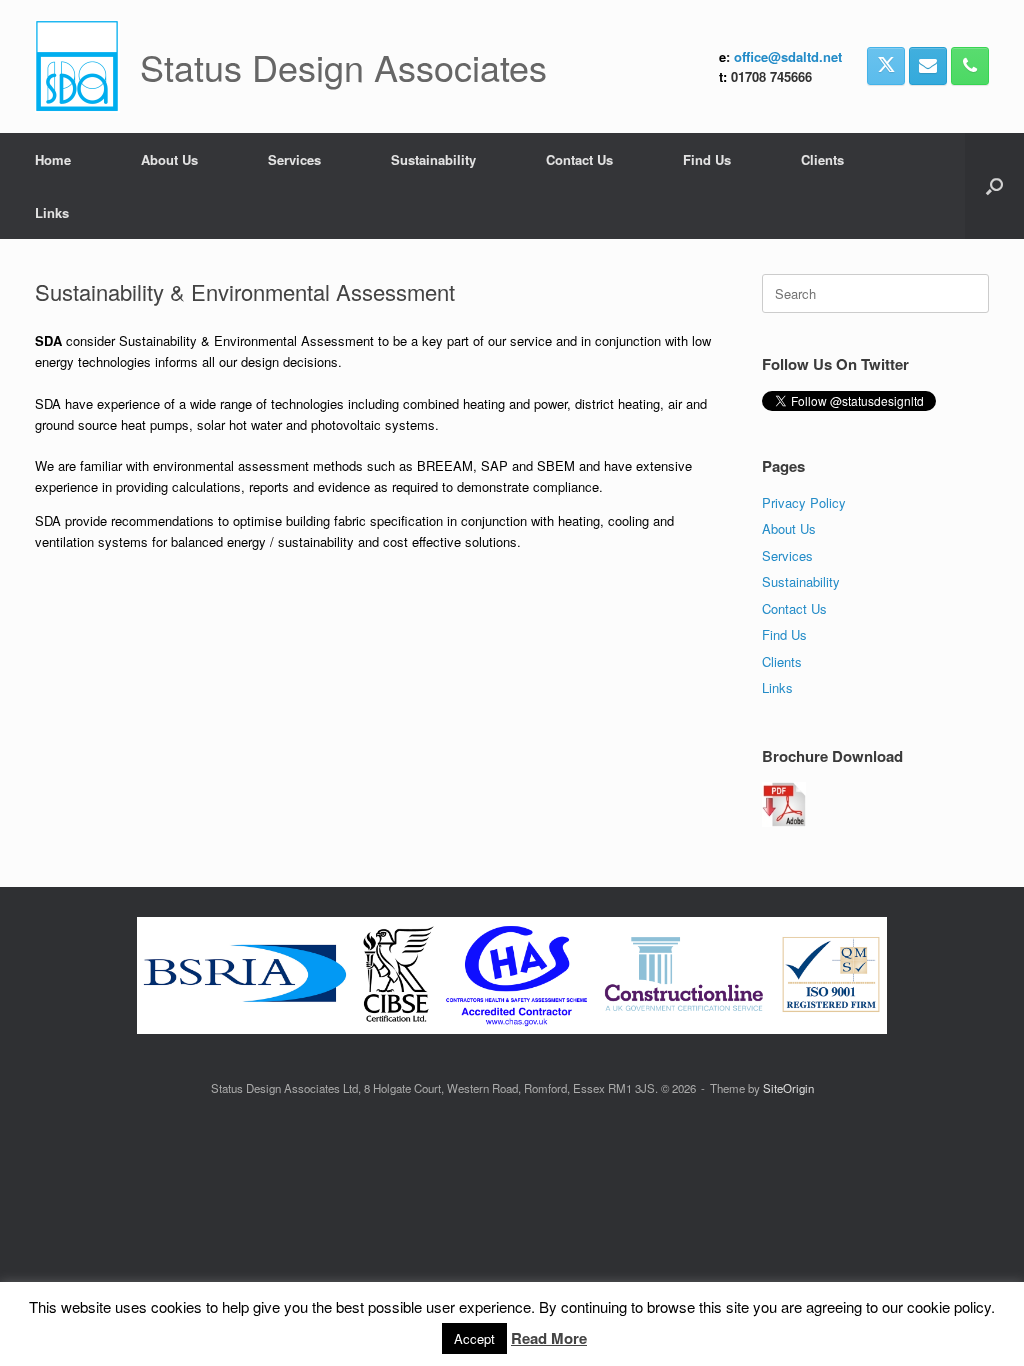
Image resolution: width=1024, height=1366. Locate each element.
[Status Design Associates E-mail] (928, 66)
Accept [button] (474, 1338)
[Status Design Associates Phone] (970, 66)
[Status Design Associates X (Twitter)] (886, 66)
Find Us (707, 159)
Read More (549, 1338)
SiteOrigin (788, 1088)
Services (294, 159)
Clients (822, 159)
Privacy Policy (804, 502)
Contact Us (579, 159)
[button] (994, 186)
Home (53, 159)
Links (52, 212)
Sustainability (433, 159)
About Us (169, 159)
